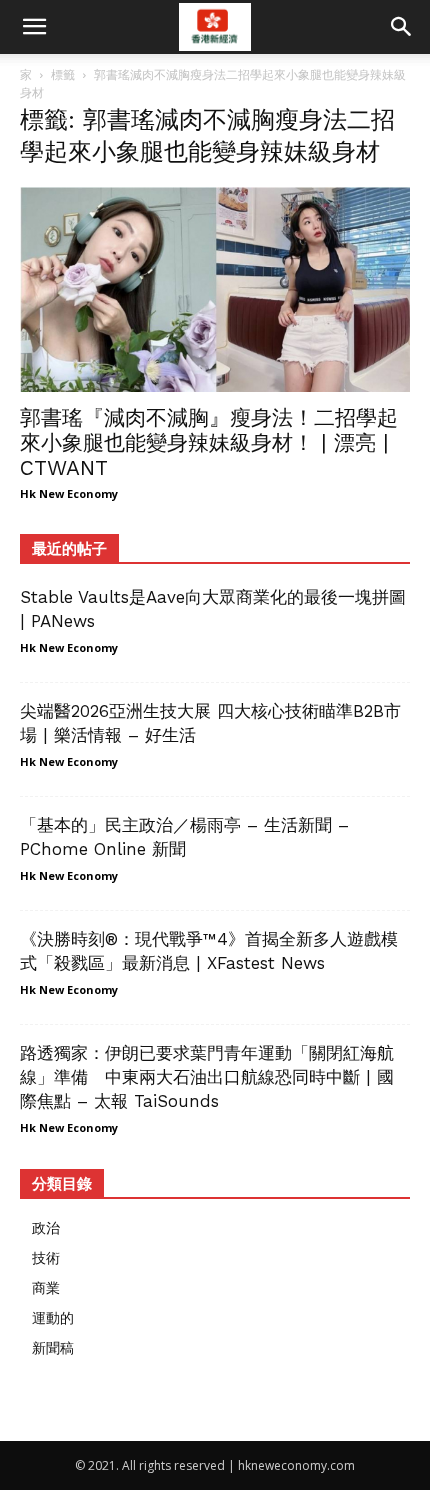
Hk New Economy (69, 493)
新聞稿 (53, 1347)
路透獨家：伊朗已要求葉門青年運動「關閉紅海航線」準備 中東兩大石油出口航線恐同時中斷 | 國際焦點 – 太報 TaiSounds (207, 1077)
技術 (46, 1257)
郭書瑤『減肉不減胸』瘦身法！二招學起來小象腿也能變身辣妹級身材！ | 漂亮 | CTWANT (209, 442)
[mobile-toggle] (34, 27)
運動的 (53, 1317)
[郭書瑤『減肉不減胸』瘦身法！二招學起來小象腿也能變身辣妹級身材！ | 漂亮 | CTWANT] (215, 289)
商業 (46, 1287)
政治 (46, 1227)
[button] (402, 27)
